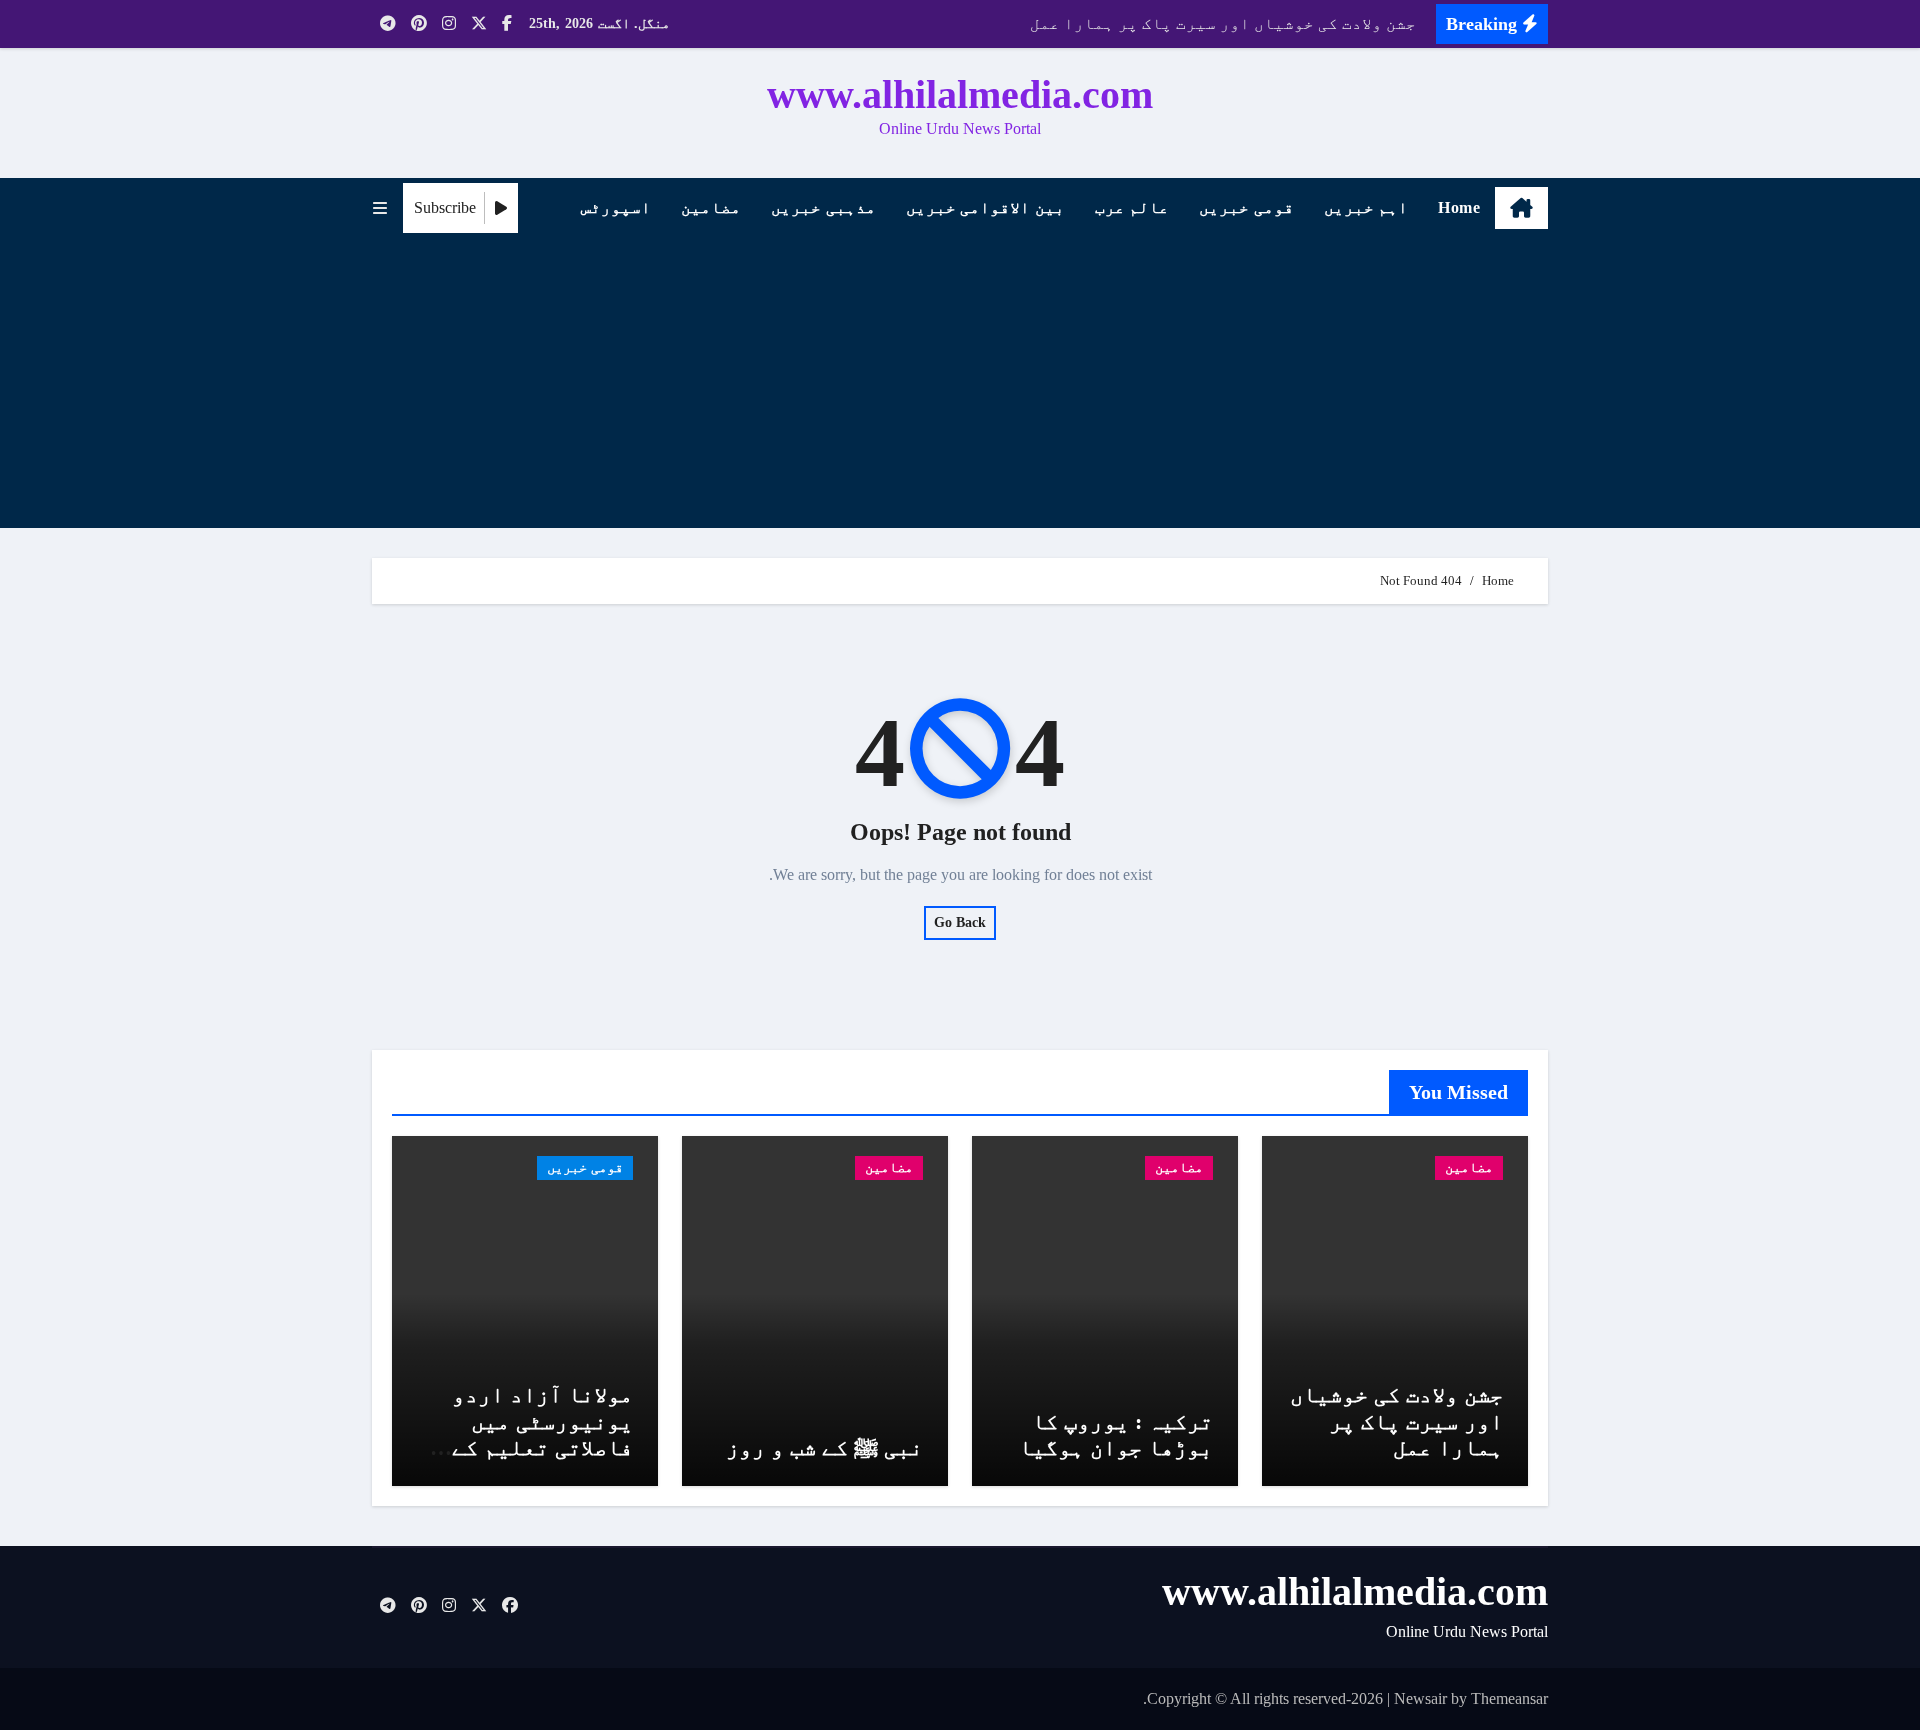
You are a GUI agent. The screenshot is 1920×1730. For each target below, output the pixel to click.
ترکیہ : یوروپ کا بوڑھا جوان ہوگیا (1116, 1434)
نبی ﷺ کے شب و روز (824, 1447)
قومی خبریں (1246, 207)
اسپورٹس (616, 207)
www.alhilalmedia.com (960, 94)
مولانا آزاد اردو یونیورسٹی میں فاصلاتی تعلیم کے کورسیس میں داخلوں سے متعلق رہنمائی (529, 1447)
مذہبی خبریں (823, 207)
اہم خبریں (1366, 207)
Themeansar (1509, 1698)
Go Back (960, 922)
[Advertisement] (957, 388)
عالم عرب (1132, 207)
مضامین (711, 207)
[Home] (1521, 208)
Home (1459, 207)
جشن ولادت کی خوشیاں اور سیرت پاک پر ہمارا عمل (1396, 1421)
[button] (380, 208)
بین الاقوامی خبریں (985, 207)
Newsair (1420, 1698)
